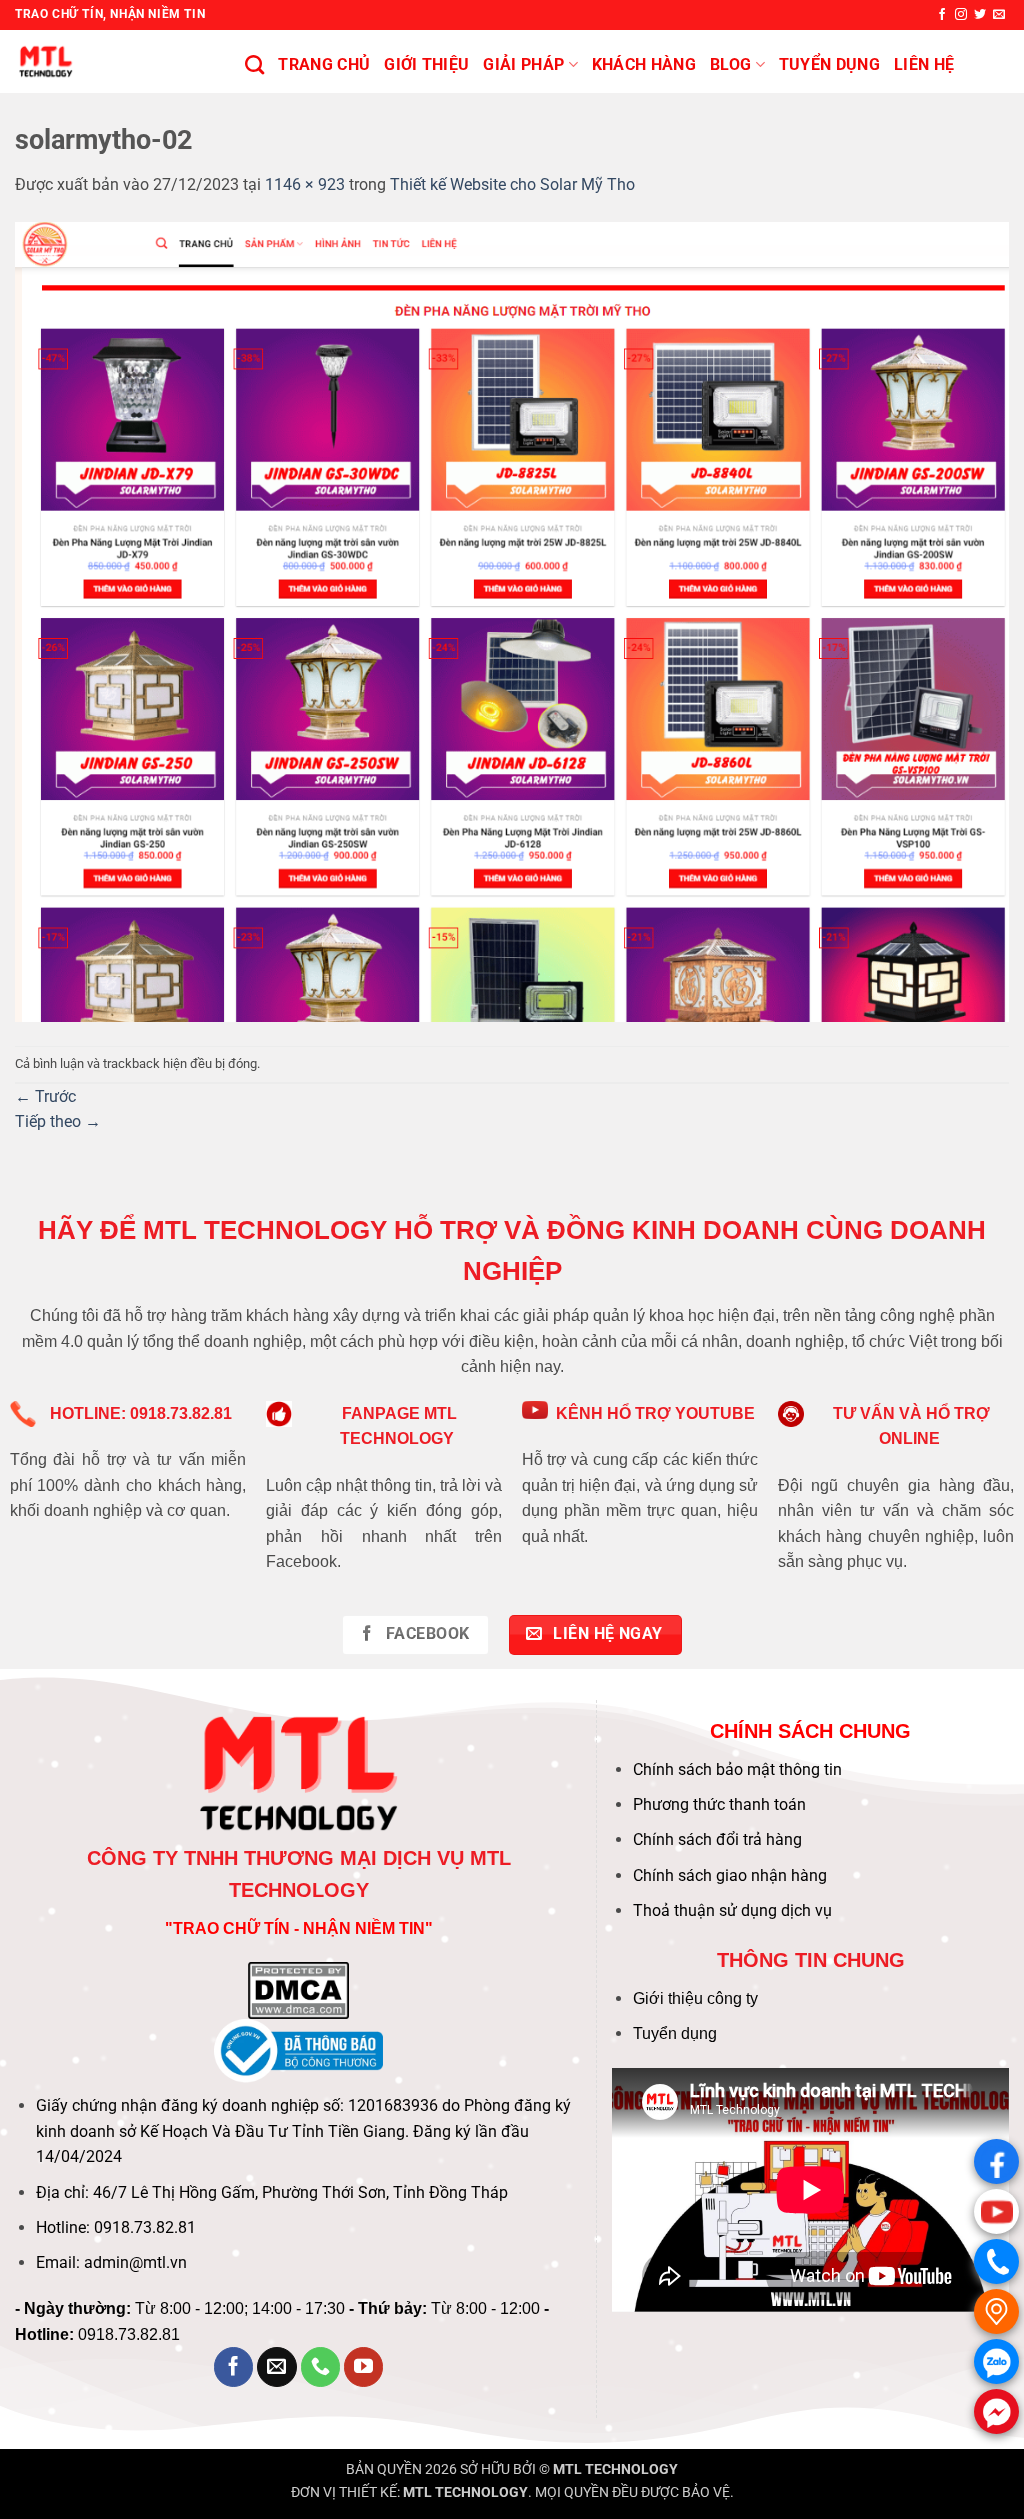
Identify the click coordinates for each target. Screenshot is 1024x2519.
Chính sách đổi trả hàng (717, 1839)
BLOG (730, 64)
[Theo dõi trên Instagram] (961, 15)
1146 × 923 (305, 184)
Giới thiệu (426, 64)
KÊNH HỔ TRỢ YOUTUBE (655, 1413)
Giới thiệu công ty (695, 1998)
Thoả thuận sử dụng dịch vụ (732, 1910)
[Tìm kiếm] (254, 64)
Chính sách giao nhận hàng (730, 1875)
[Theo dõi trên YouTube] (364, 2367)
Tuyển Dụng (829, 64)
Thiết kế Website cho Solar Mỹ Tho (512, 184)
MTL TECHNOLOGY (615, 2469)
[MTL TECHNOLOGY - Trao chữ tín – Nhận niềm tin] (115, 61)
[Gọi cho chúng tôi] (321, 2367)
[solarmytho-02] (512, 620)
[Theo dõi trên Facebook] (942, 15)
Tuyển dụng (675, 2033)
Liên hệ (924, 64)
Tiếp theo (58, 1121)
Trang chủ (324, 64)
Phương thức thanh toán (719, 1804)
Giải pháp (523, 64)
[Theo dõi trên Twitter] (980, 15)
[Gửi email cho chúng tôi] (999, 15)
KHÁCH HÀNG (644, 64)
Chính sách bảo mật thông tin (737, 1769)
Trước (45, 1096)
